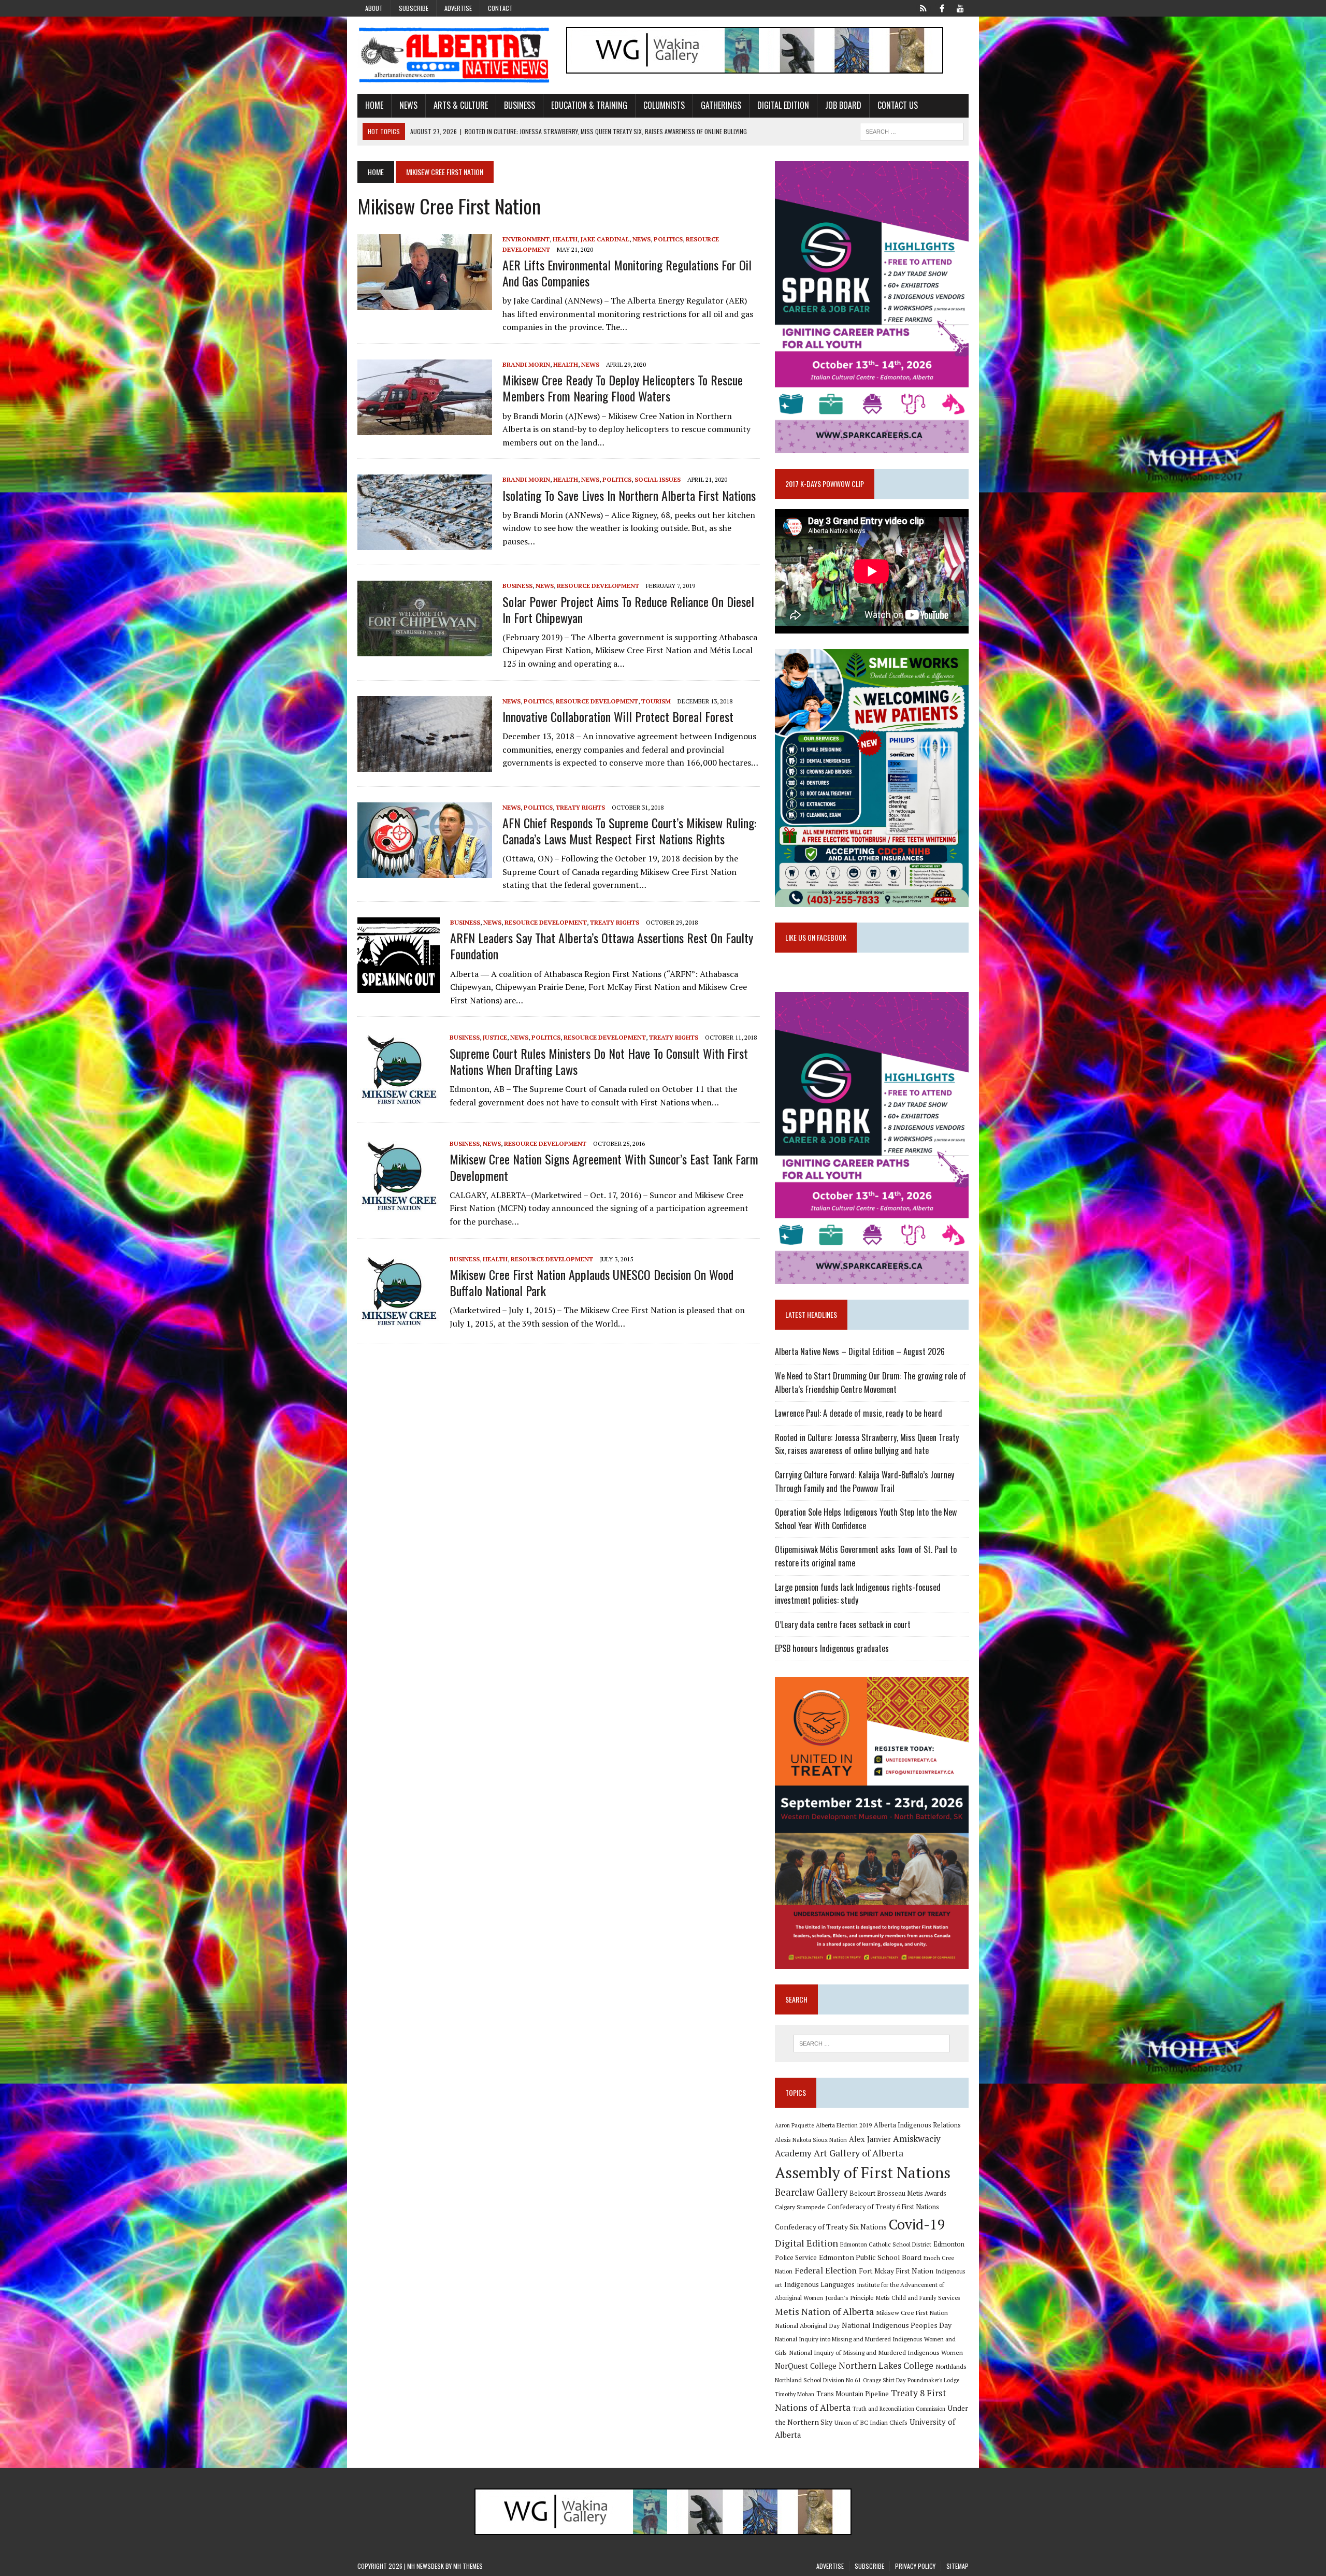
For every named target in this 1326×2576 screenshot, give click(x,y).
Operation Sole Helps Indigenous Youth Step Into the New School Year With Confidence (866, 1519)
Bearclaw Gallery (811, 2192)
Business (520, 105)
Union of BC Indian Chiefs (871, 2422)
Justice (495, 1037)
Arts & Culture (461, 105)
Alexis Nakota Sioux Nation (811, 2140)
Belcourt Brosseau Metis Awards (898, 2193)
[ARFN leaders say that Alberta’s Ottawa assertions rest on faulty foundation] (399, 986)
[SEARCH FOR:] (912, 130)
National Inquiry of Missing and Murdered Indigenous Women (876, 2352)
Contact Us (898, 105)
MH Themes (468, 2566)
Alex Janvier (870, 2139)
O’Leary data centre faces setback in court (843, 1624)
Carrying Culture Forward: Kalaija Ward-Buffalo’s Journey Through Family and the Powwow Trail (864, 1481)
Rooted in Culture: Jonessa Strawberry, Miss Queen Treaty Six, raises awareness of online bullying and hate (867, 1444)
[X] (923, 7)
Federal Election (826, 2270)
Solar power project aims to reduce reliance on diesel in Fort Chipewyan (628, 609)
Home (374, 105)
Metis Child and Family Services (918, 2298)
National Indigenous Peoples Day (897, 2325)
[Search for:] (872, 2043)
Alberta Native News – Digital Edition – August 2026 (860, 1351)
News (408, 105)
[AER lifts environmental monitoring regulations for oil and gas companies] (425, 303)
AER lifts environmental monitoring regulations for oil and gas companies (627, 273)
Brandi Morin (526, 364)
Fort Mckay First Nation (896, 2271)
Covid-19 (917, 2224)
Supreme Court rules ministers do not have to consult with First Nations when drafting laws (599, 1061)
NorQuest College (806, 2366)
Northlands (951, 2366)
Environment (526, 239)
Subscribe (414, 8)
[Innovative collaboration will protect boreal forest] (425, 765)
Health (565, 239)
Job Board (843, 105)
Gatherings (721, 105)
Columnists (664, 105)
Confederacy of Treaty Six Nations (831, 2227)
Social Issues (658, 479)
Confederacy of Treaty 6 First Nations (883, 2207)
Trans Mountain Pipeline (853, 2394)
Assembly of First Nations (863, 2172)
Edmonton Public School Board (870, 2257)
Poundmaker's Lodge (933, 2380)
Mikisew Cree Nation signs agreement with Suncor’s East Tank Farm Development (604, 1167)
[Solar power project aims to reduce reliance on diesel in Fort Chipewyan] (425, 650)
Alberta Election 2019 (844, 2125)
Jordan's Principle (849, 2297)
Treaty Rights (580, 807)
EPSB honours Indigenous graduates (832, 1648)
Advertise (458, 8)
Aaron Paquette (794, 2125)
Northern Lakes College (886, 2365)
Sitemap (957, 2566)
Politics (668, 239)
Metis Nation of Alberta (824, 2311)
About (374, 8)
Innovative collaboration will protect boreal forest (618, 716)
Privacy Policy (915, 2566)
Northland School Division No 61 (818, 2380)
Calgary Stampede (800, 2207)
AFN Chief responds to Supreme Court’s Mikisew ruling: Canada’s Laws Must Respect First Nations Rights (629, 831)
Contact (500, 8)
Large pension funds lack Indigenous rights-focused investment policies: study (858, 1594)
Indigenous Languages (819, 2284)
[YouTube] (960, 7)
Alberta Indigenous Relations (917, 2125)
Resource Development (598, 586)
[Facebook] (942, 7)
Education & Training (589, 105)
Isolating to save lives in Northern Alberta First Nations (629, 495)
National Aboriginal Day (807, 2325)
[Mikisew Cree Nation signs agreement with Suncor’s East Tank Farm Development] (398, 1207)
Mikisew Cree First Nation (912, 2312)
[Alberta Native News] (454, 55)
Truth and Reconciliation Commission (899, 2409)
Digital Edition (783, 105)
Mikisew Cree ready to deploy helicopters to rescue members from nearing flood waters (623, 388)
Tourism (656, 701)
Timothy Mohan (795, 2394)
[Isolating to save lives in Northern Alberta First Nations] (425, 543)
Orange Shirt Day (884, 2380)
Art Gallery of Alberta (859, 2153)
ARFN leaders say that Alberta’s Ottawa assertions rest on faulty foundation (602, 946)
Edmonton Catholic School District (886, 2244)
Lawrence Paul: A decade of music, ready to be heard (859, 1413)
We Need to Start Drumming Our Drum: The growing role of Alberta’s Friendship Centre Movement (870, 1383)
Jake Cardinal (605, 239)
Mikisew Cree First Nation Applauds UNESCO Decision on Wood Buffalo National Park (592, 1282)
